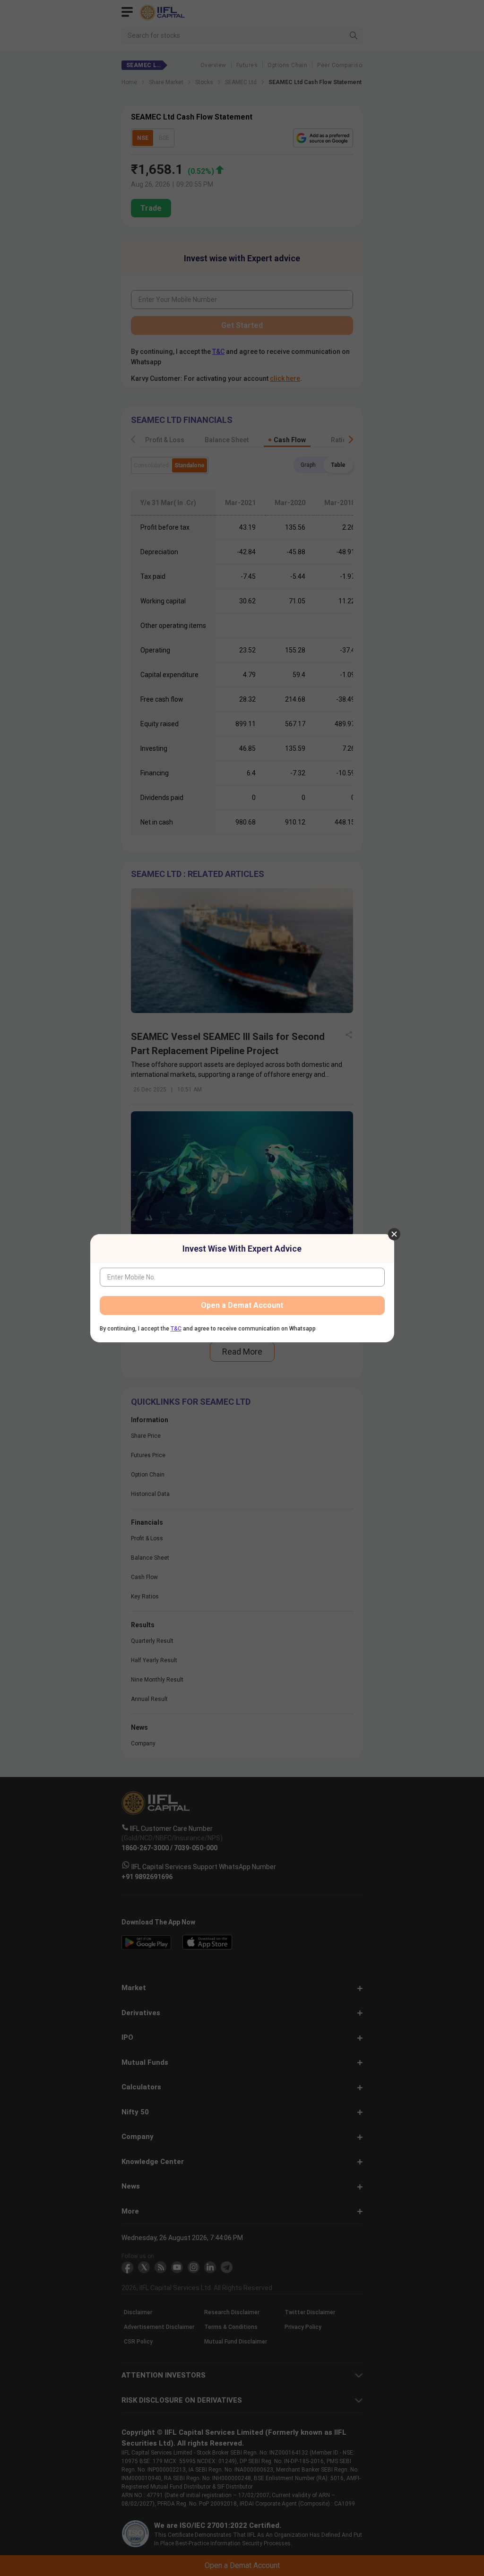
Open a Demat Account (242, 1305)
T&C (176, 1329)
